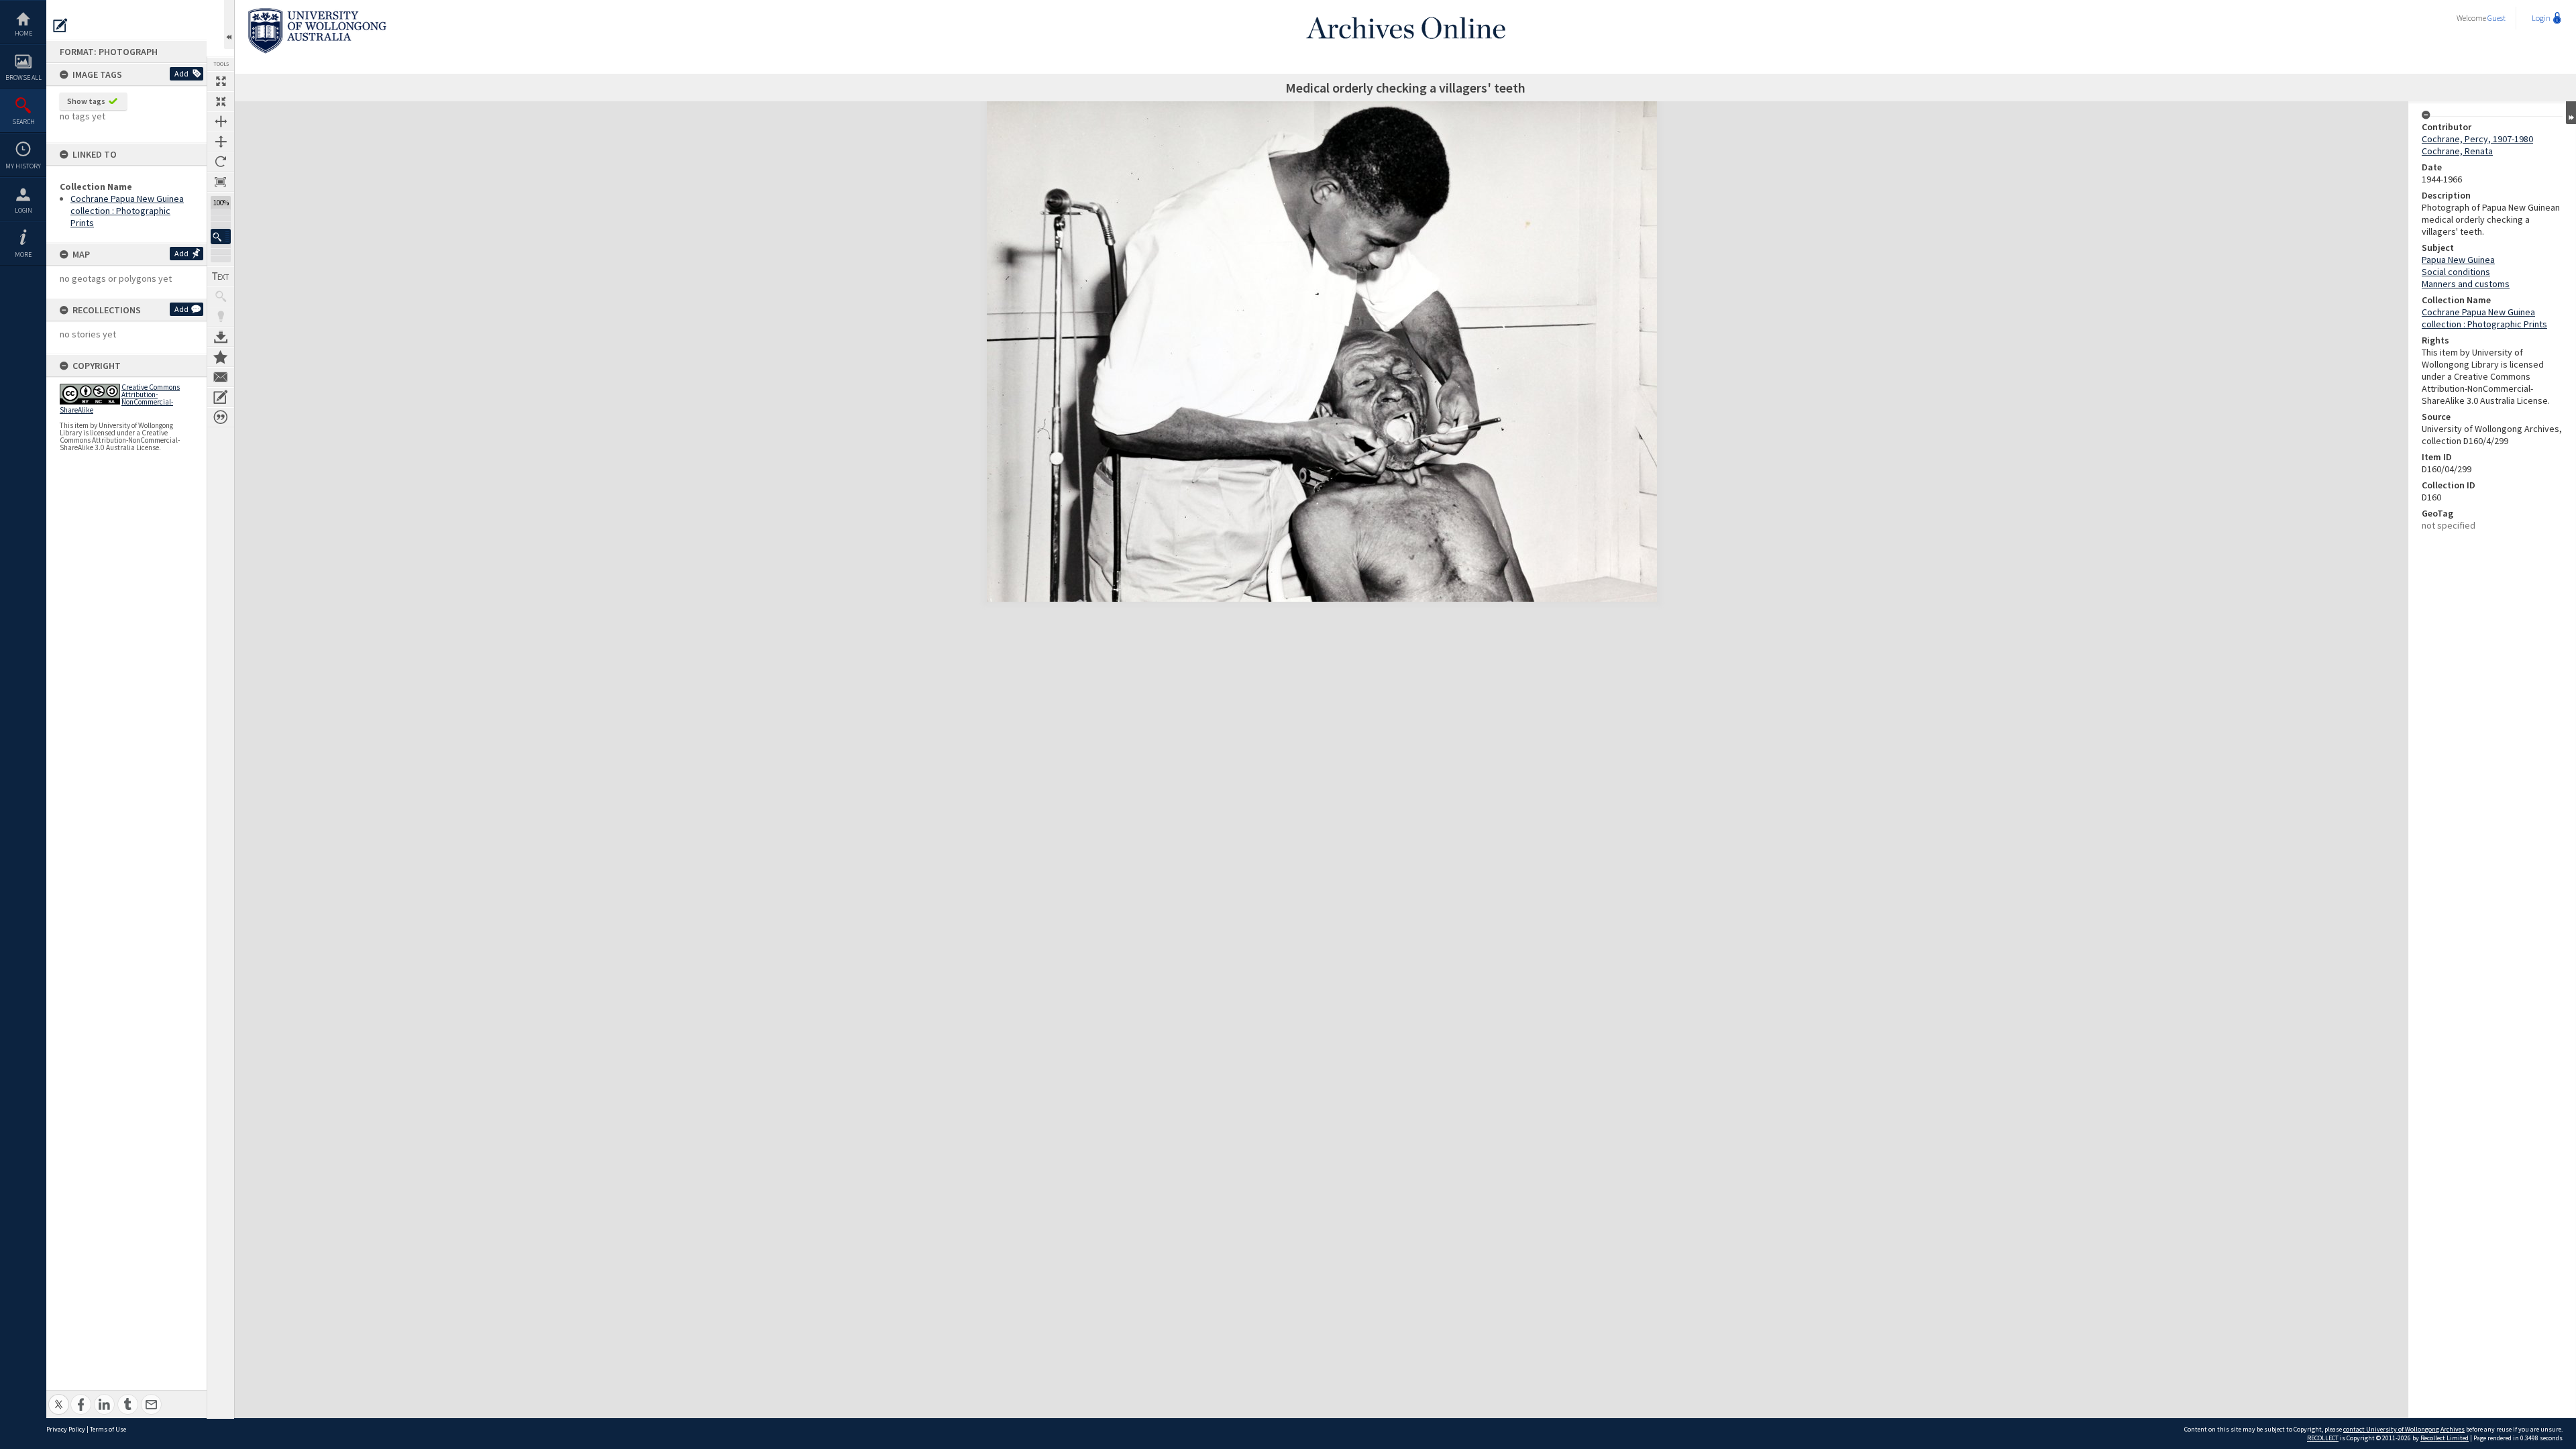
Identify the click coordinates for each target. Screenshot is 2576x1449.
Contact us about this (221, 377)
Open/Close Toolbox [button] (229, 24)
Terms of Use (108, 1429)
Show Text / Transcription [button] (221, 276)
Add (181, 73)
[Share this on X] (59, 1397)
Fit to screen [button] (221, 101)
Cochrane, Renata (2457, 151)
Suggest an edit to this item (60, 25)
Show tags (86, 101)
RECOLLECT (2323, 1438)
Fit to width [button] (221, 121)
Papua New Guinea (2458, 260)
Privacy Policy (66, 1429)
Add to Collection (221, 357)
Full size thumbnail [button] (221, 81)
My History (23, 166)
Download (221, 337)
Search (23, 122)
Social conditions (2456, 272)
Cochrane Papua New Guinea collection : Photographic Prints (127, 211)
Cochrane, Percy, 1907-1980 (2477, 139)
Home (23, 33)
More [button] (23, 255)
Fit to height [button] (221, 142)
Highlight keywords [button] (221, 317)
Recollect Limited (2445, 1438)
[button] (221, 236)
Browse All (23, 77)
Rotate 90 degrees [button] (221, 162)
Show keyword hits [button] (221, 297)
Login (23, 210)
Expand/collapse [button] (2571, 113)
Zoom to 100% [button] (221, 182)
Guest (2497, 18)
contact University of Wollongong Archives (2404, 1429)
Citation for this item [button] (221, 417)
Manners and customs (2466, 284)
